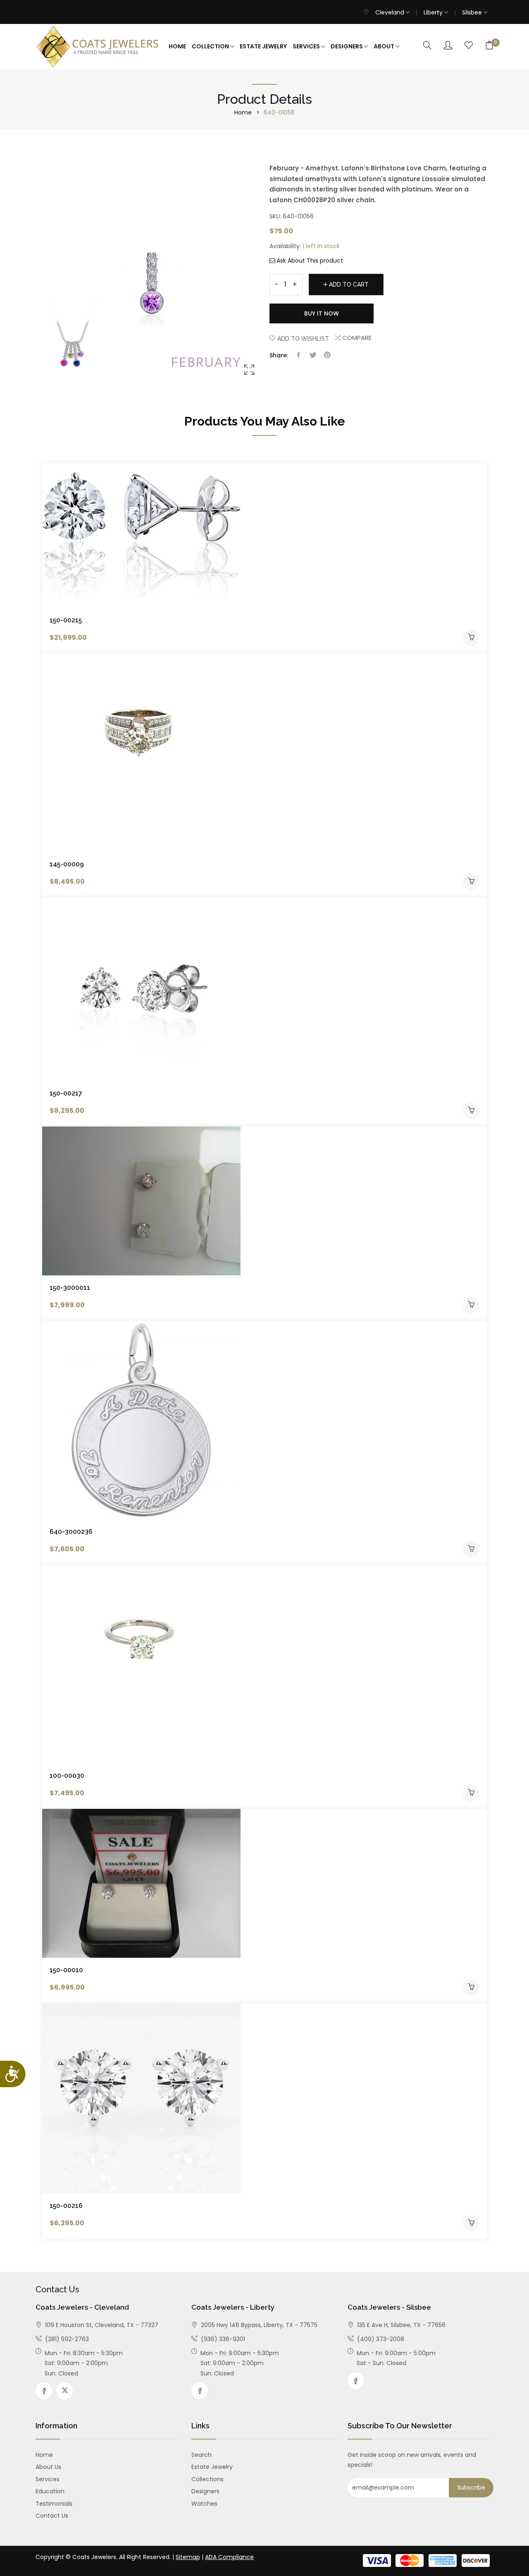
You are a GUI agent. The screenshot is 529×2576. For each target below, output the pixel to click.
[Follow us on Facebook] (298, 355)
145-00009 (67, 864)
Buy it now (322, 313)
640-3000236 (71, 1532)
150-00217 (66, 1093)
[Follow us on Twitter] (313, 355)
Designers (347, 46)
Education (50, 2491)
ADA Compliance (229, 2557)
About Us (48, 2467)
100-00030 (67, 1776)
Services (307, 46)
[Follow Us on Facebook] (44, 2391)
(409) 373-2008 (380, 2339)
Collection (211, 46)
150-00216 (66, 2206)
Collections (207, 2479)
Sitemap (188, 2557)
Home (177, 46)
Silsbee (473, 12)
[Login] (448, 46)
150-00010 (66, 1970)
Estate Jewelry (263, 46)
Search (201, 2455)
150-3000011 (70, 1288)
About (385, 46)
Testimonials (54, 2504)
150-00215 (66, 620)
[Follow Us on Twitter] (64, 2391)
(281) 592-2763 (66, 2339)
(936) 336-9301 (222, 2339)
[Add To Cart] (471, 638)
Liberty (434, 12)
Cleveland (391, 12)
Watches (204, 2504)
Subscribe (471, 2488)
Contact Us (52, 2516)
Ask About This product (310, 261)
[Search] (427, 46)
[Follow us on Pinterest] (327, 355)
